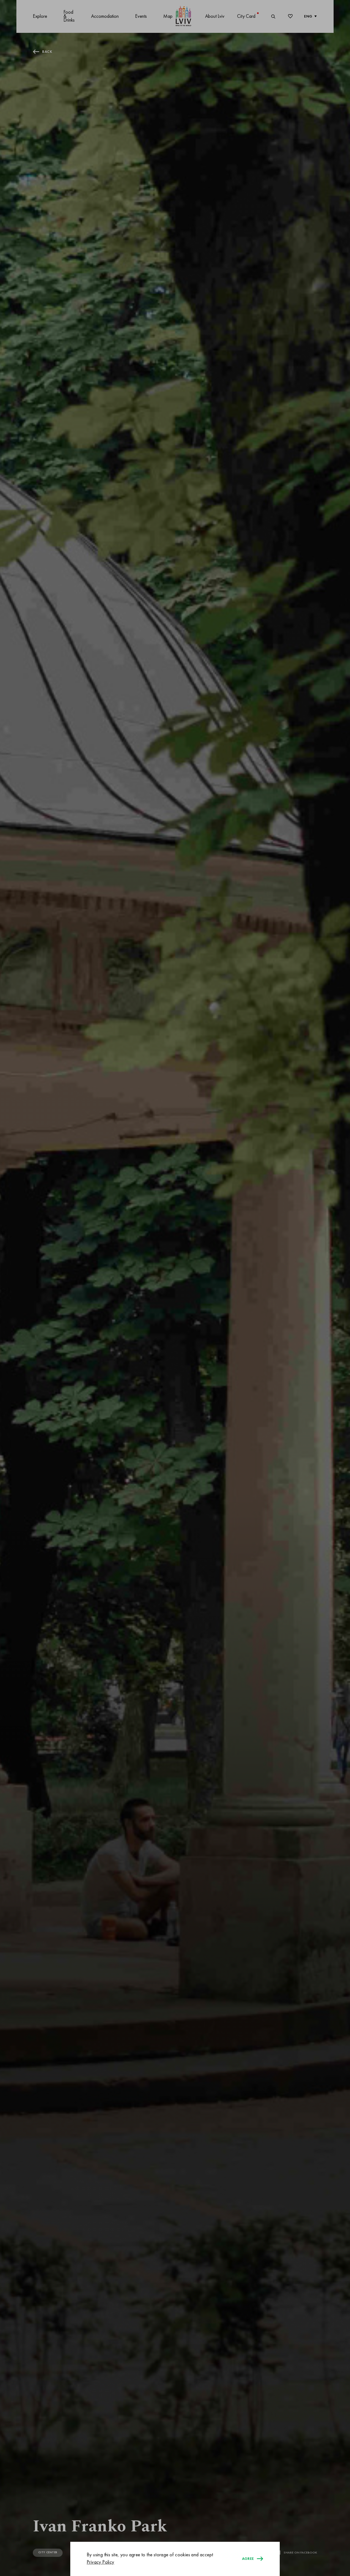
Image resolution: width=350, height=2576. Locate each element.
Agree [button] (248, 2559)
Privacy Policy (100, 2562)
